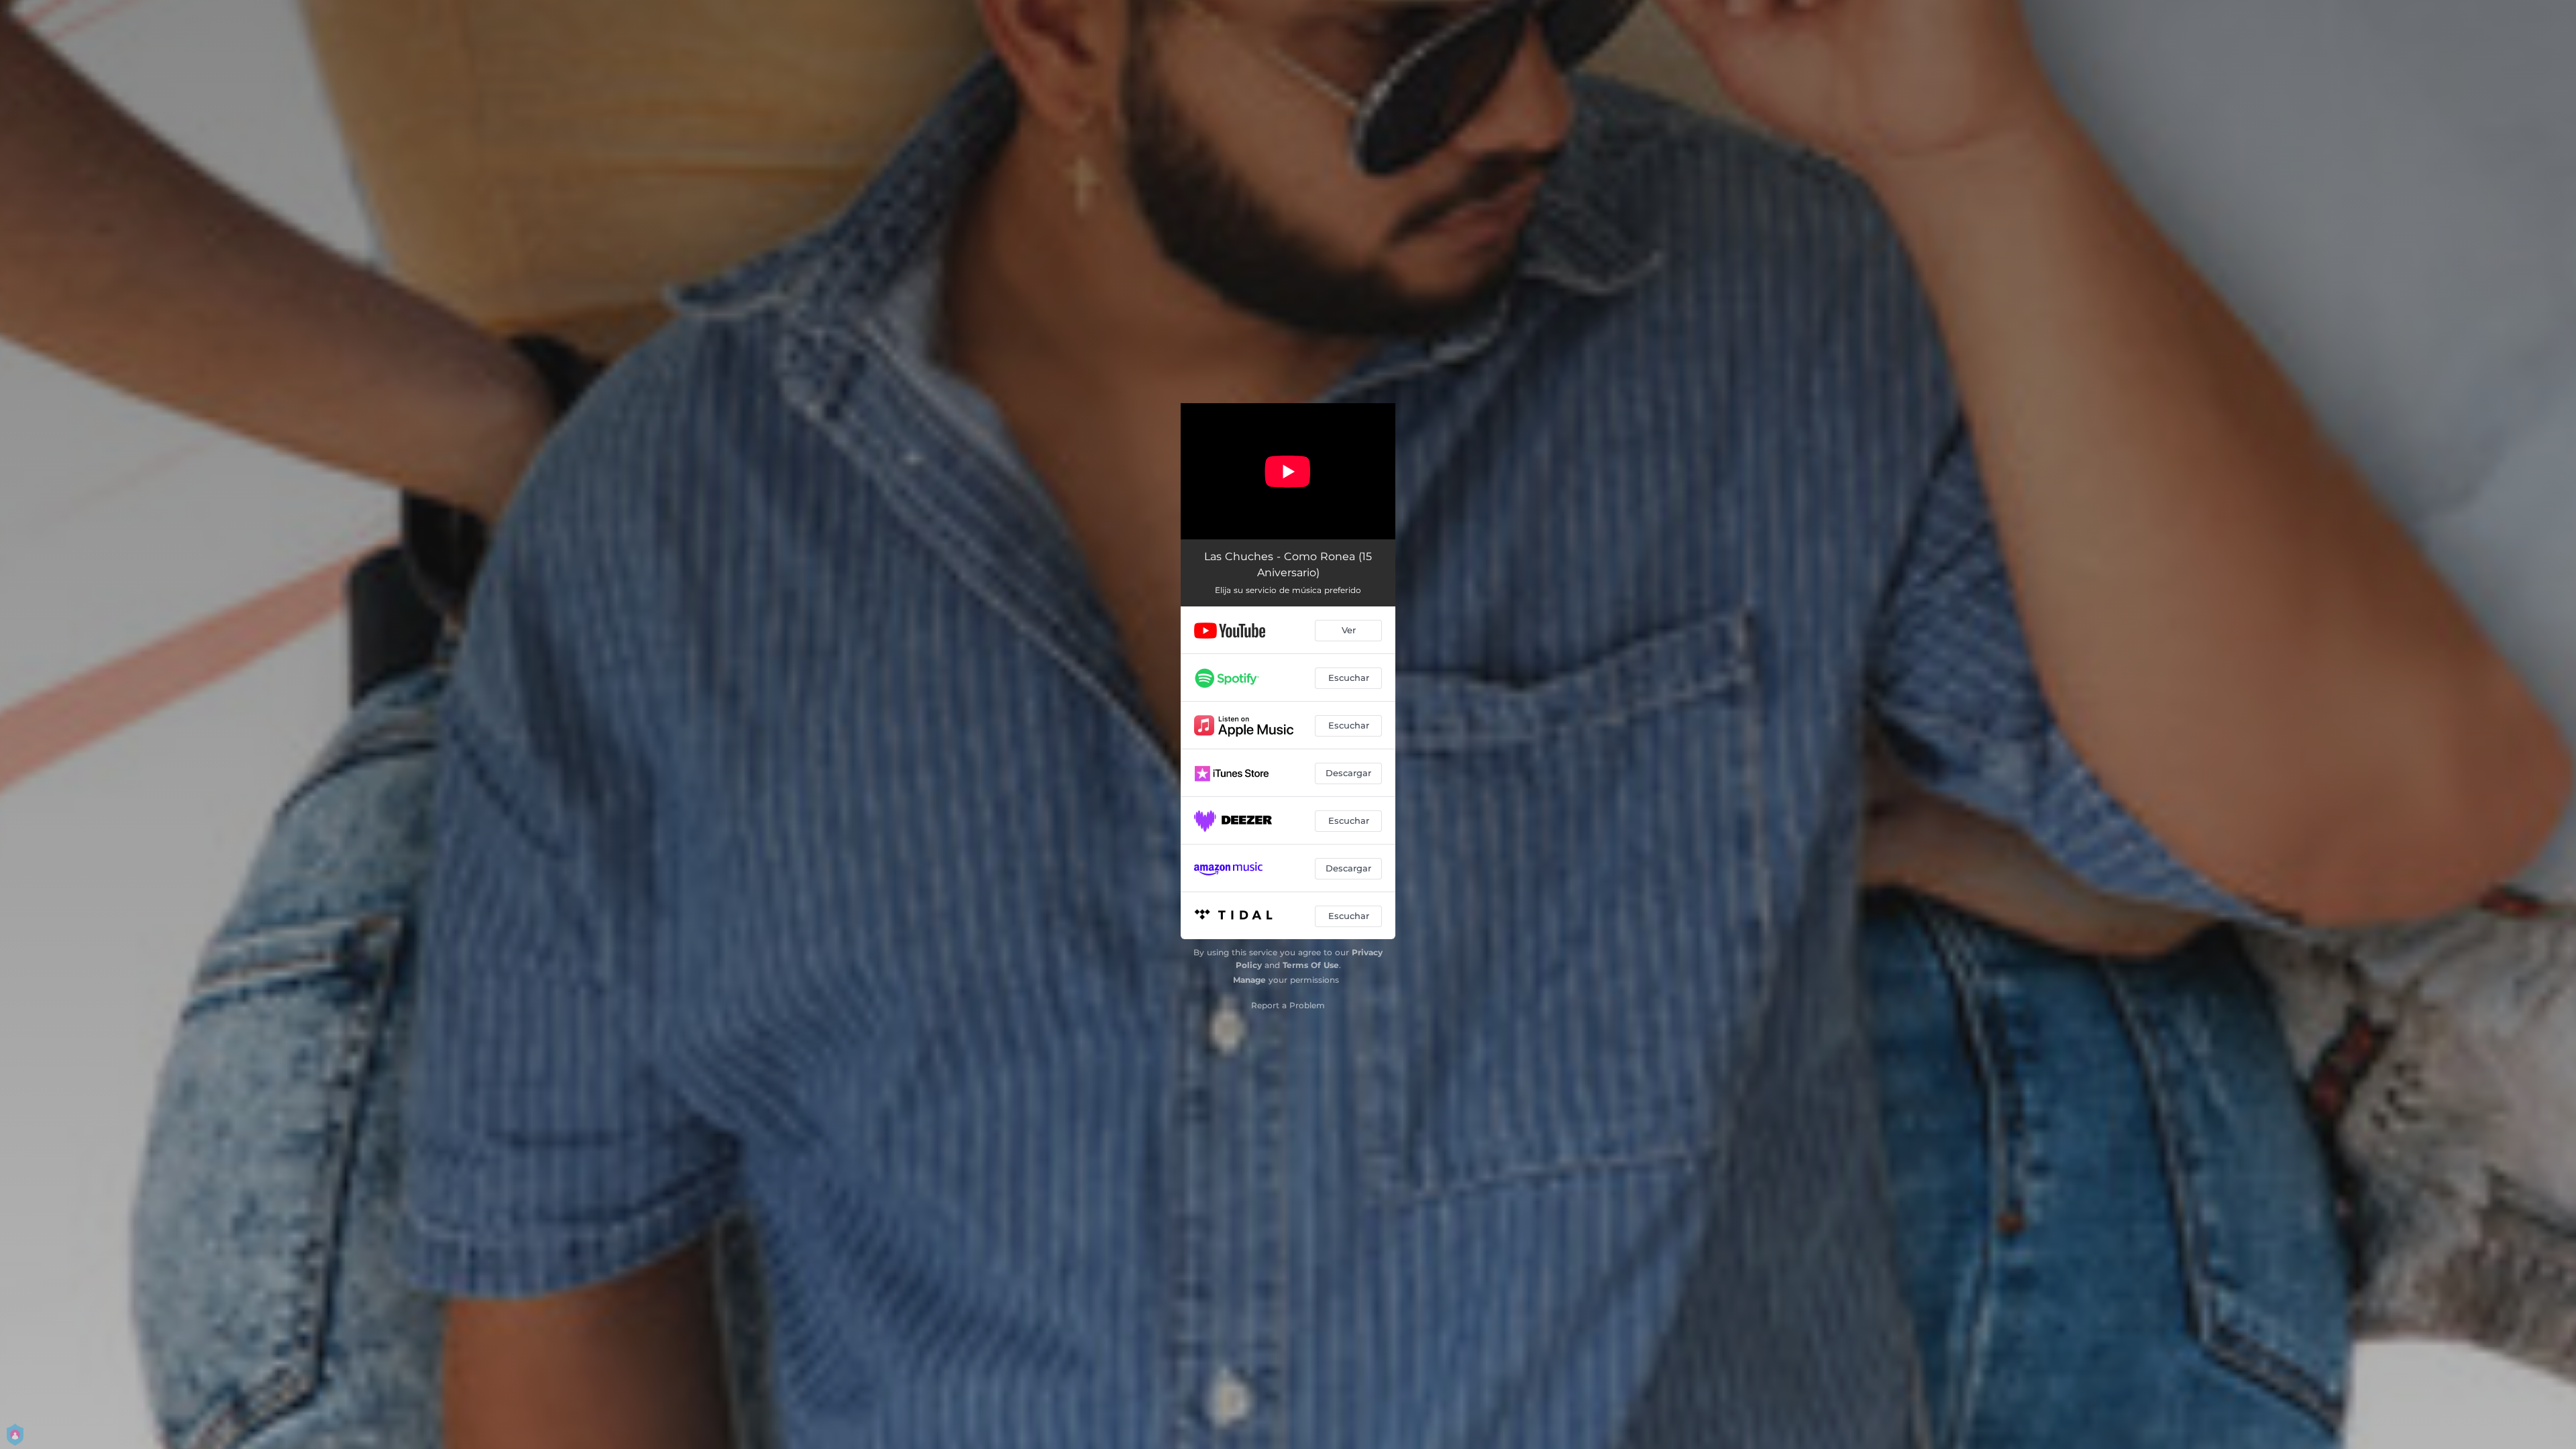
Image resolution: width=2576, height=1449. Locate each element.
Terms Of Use (1311, 965)
